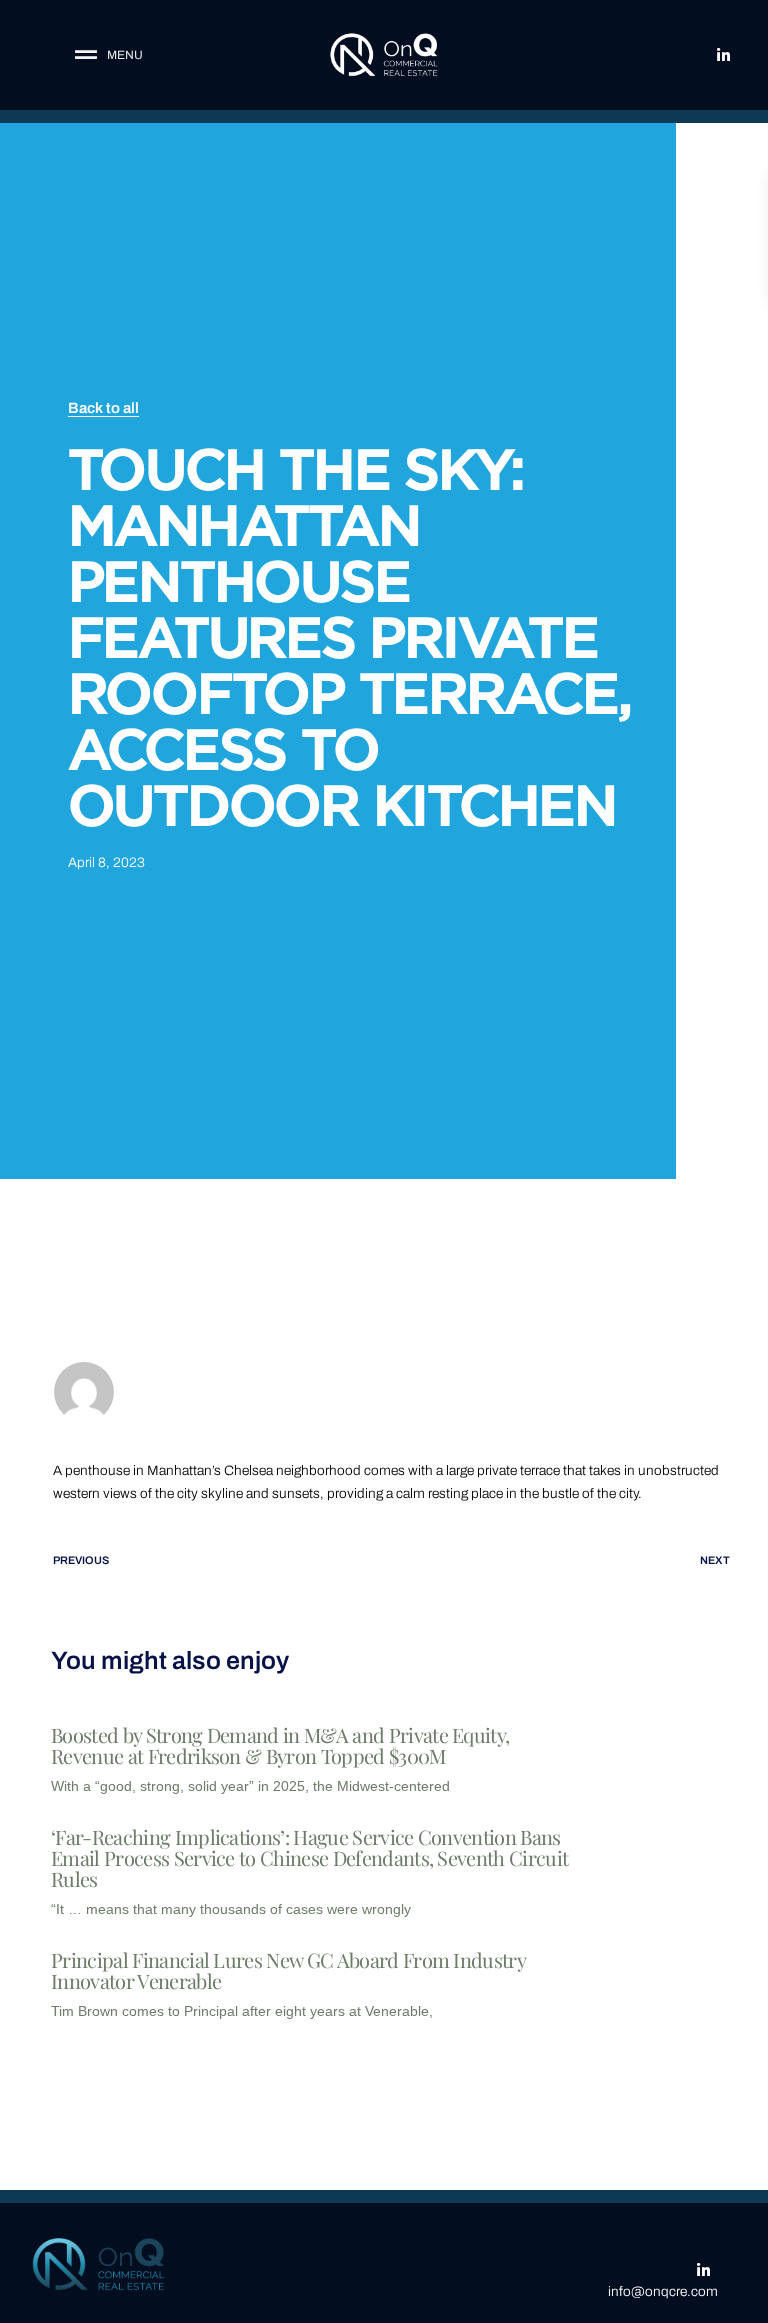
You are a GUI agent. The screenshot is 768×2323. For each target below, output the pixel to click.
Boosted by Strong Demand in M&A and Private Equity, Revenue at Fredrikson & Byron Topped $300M (280, 1745)
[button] (104, 55)
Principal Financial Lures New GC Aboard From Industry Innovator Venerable (288, 1970)
